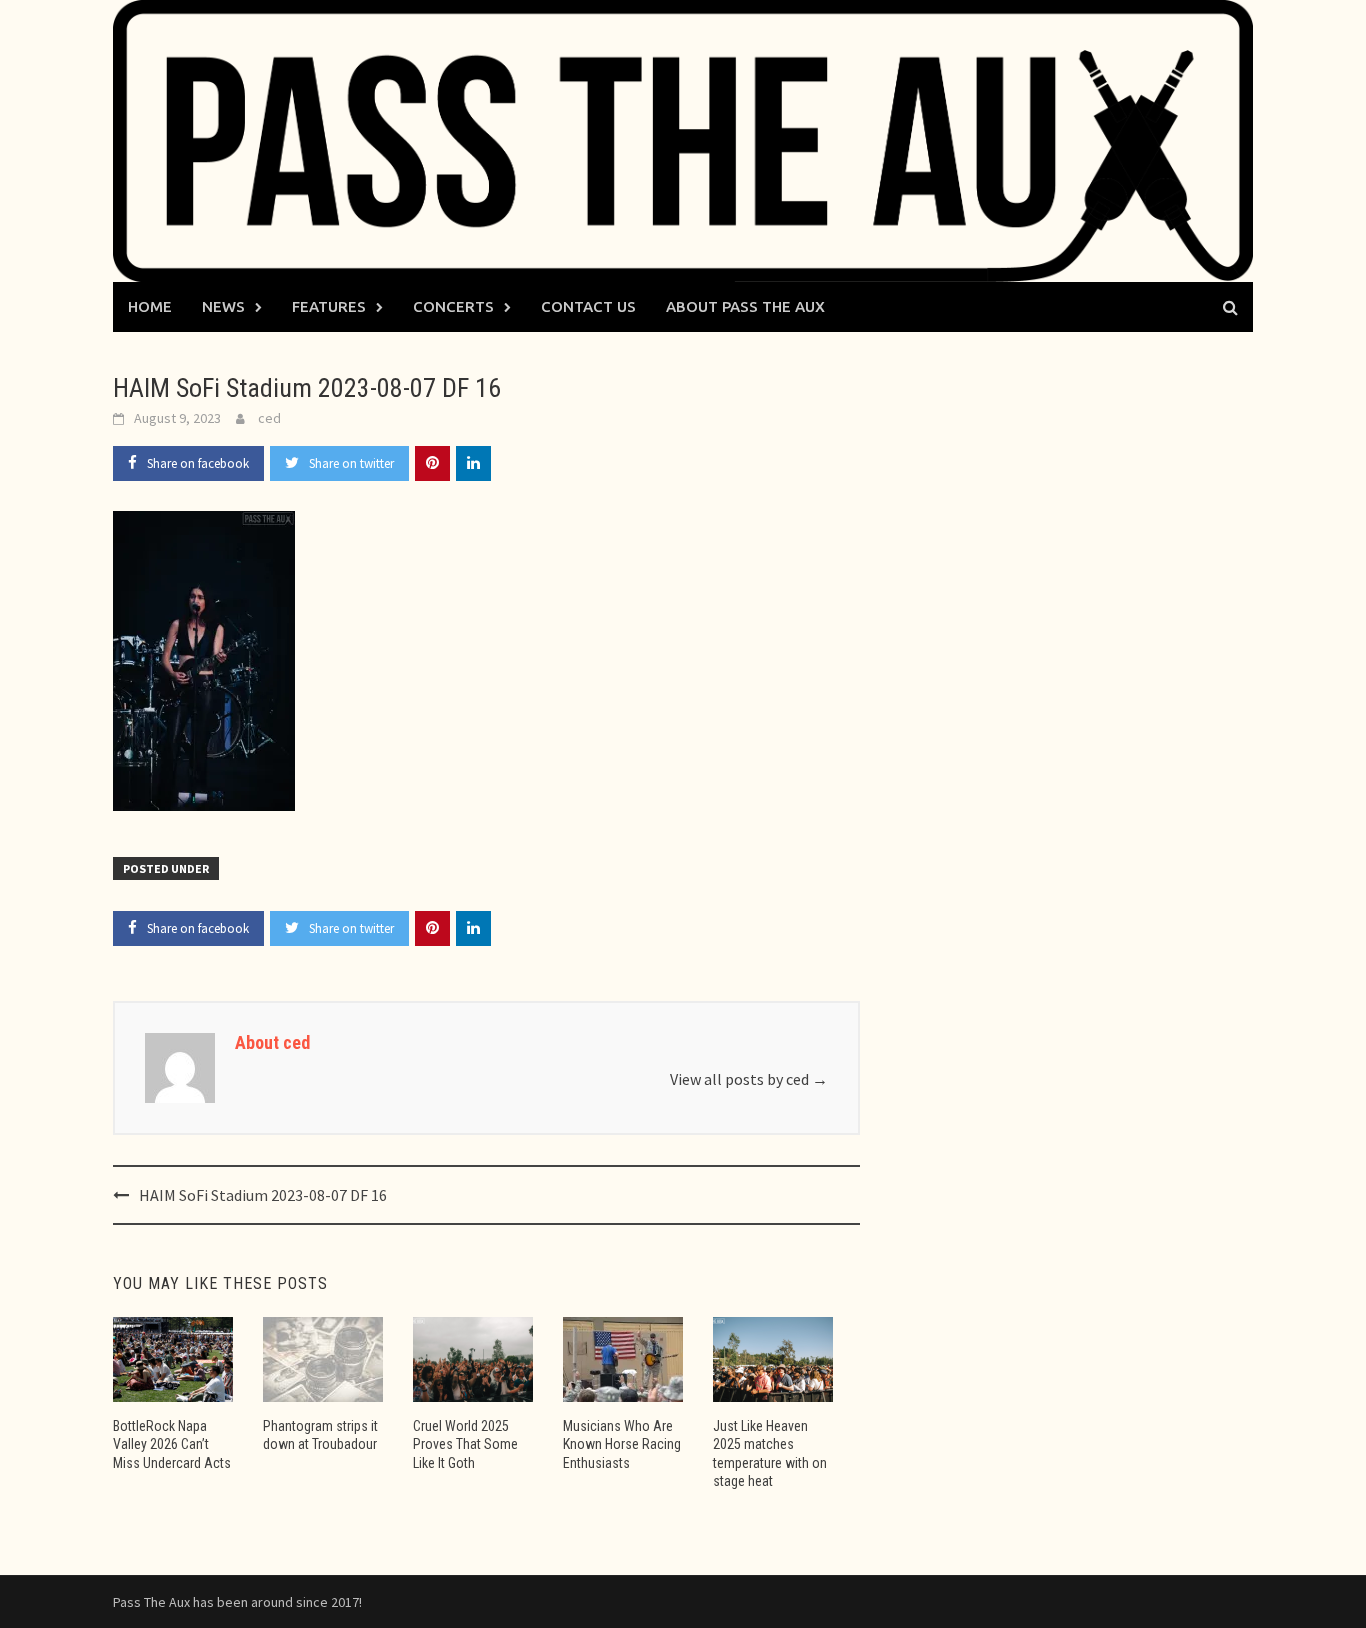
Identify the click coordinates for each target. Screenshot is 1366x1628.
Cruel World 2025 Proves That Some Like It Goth (465, 1444)
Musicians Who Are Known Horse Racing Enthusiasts (622, 1444)
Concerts (453, 306)
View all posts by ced (749, 1079)
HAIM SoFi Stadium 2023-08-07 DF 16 (263, 1195)
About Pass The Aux (745, 306)
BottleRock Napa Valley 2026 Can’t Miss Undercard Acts (172, 1444)
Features (329, 306)
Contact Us (588, 306)
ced (269, 418)
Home (150, 306)
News (223, 306)
